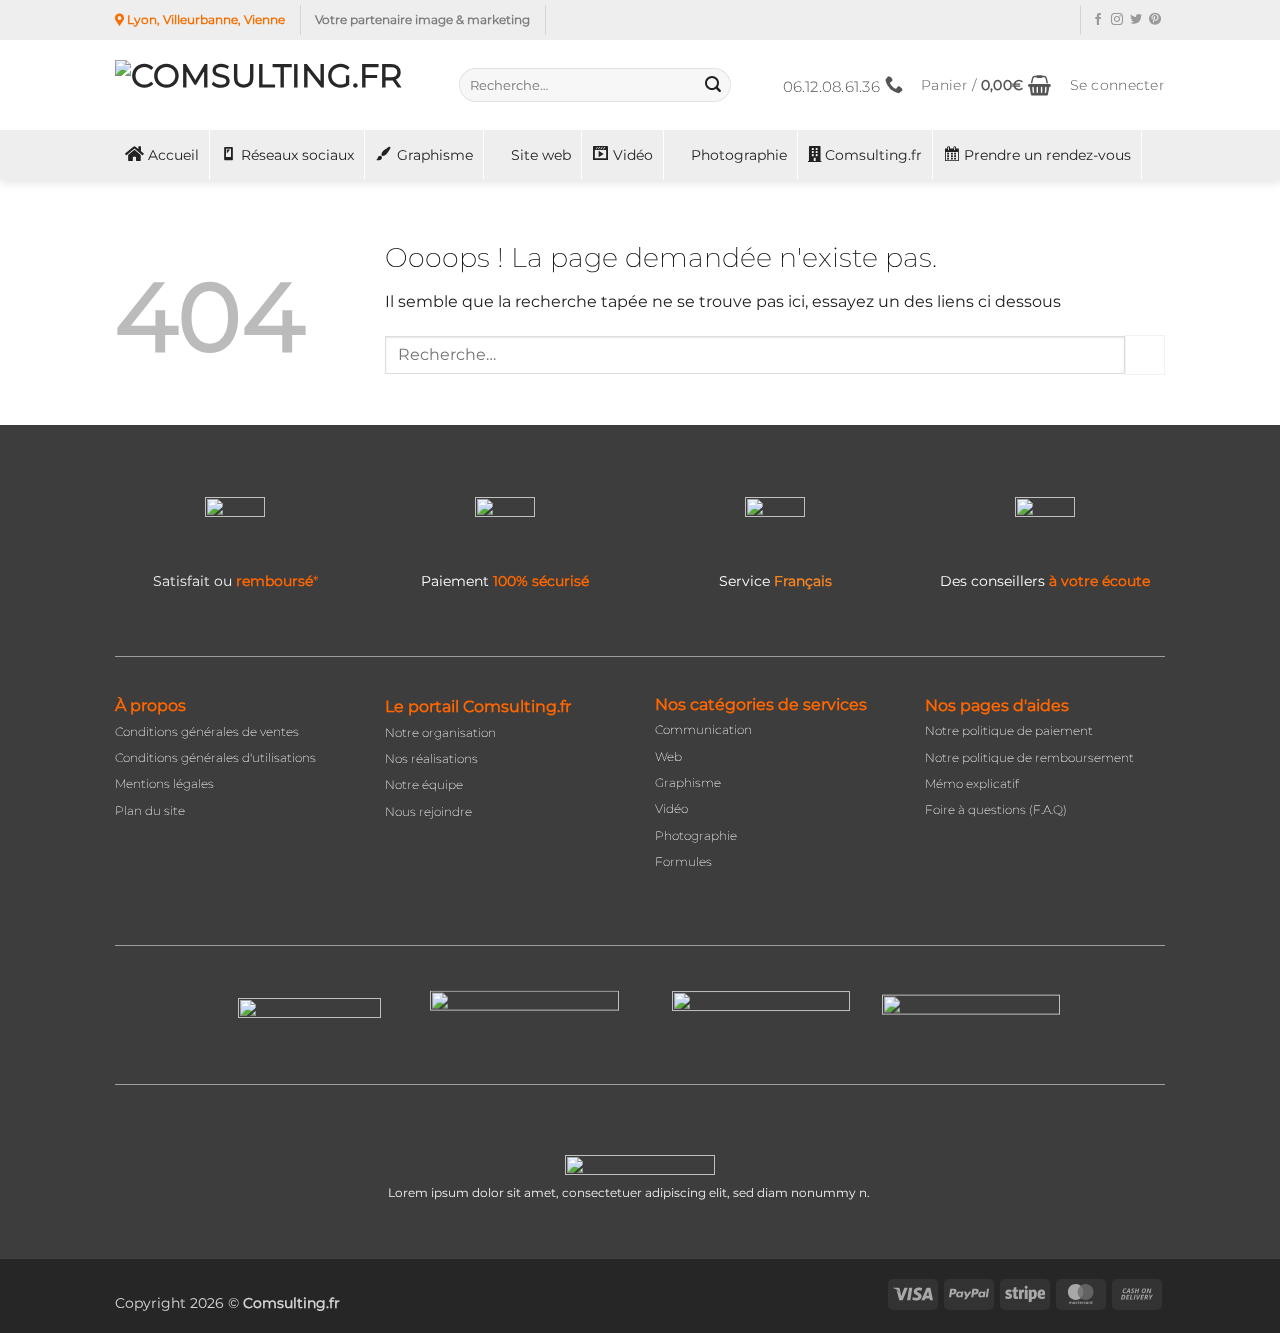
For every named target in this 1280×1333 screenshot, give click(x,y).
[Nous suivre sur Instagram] (1117, 20)
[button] (986, 85)
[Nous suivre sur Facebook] (1098, 20)
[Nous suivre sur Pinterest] (1155, 20)
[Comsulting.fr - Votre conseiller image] (272, 85)
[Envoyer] (713, 85)
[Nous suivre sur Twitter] (1136, 20)
